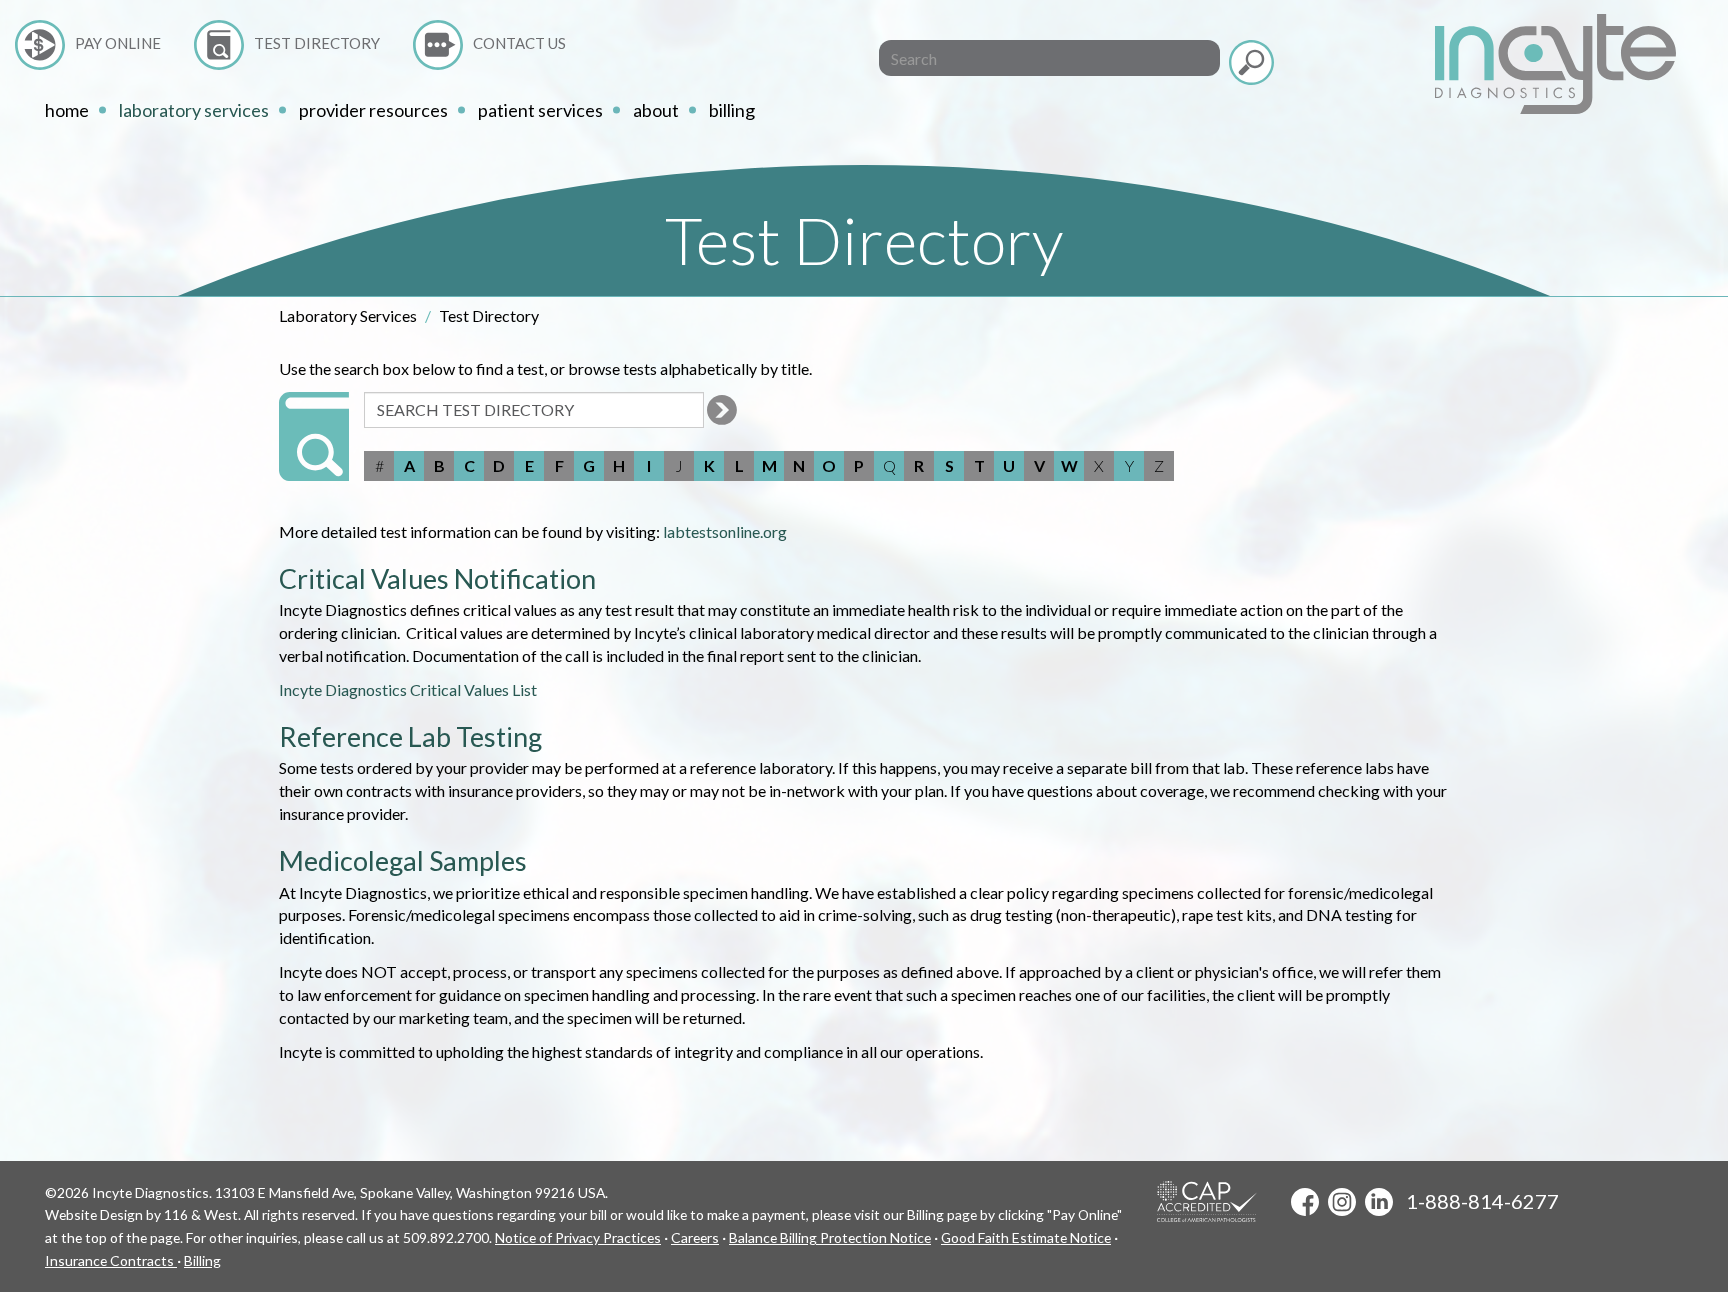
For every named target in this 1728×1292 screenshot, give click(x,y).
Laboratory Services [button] (194, 110)
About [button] (656, 110)
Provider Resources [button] (373, 110)
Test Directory (317, 43)
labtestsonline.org (725, 531)
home (67, 110)
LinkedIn (1379, 1202)
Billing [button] (732, 110)
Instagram (1342, 1202)
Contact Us (519, 43)
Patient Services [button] (540, 110)
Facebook (1305, 1202)
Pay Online (118, 43)
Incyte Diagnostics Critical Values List (408, 689)
